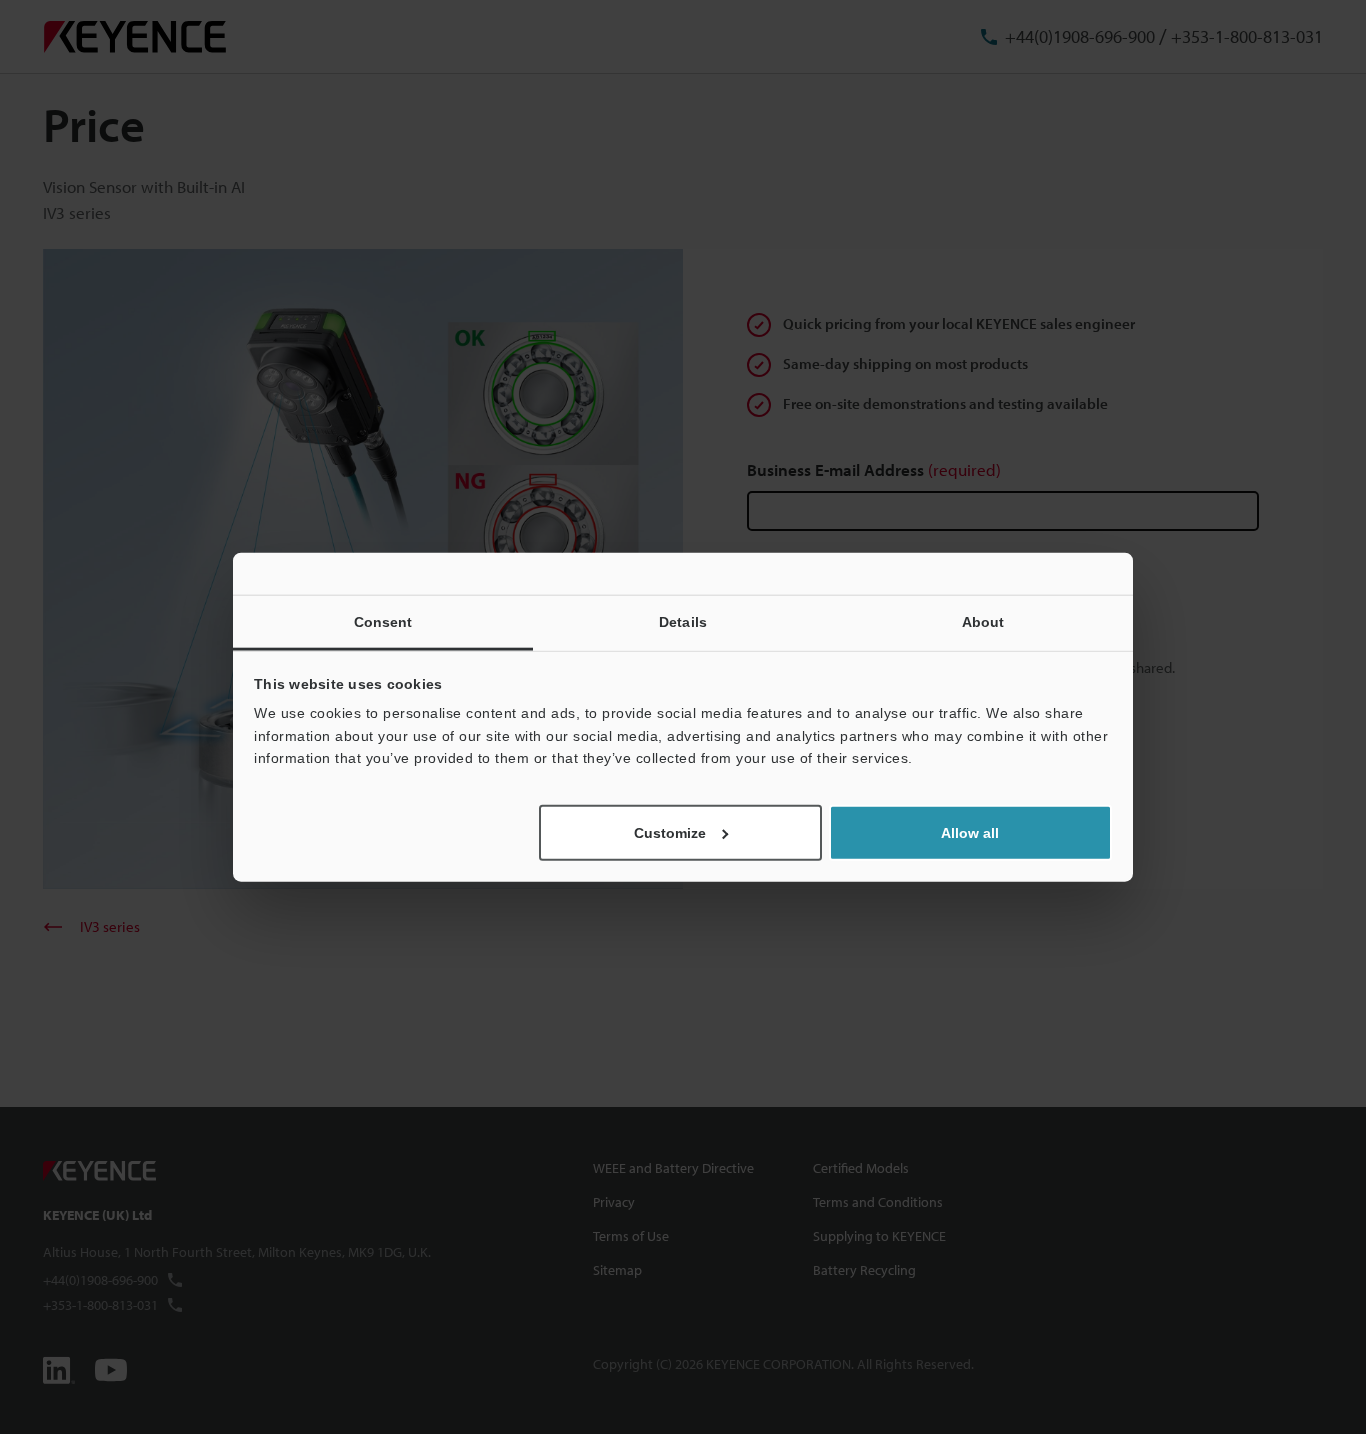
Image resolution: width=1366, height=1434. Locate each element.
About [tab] (983, 622)
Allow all (970, 832)
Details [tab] (683, 622)
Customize (670, 832)
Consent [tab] (383, 622)
